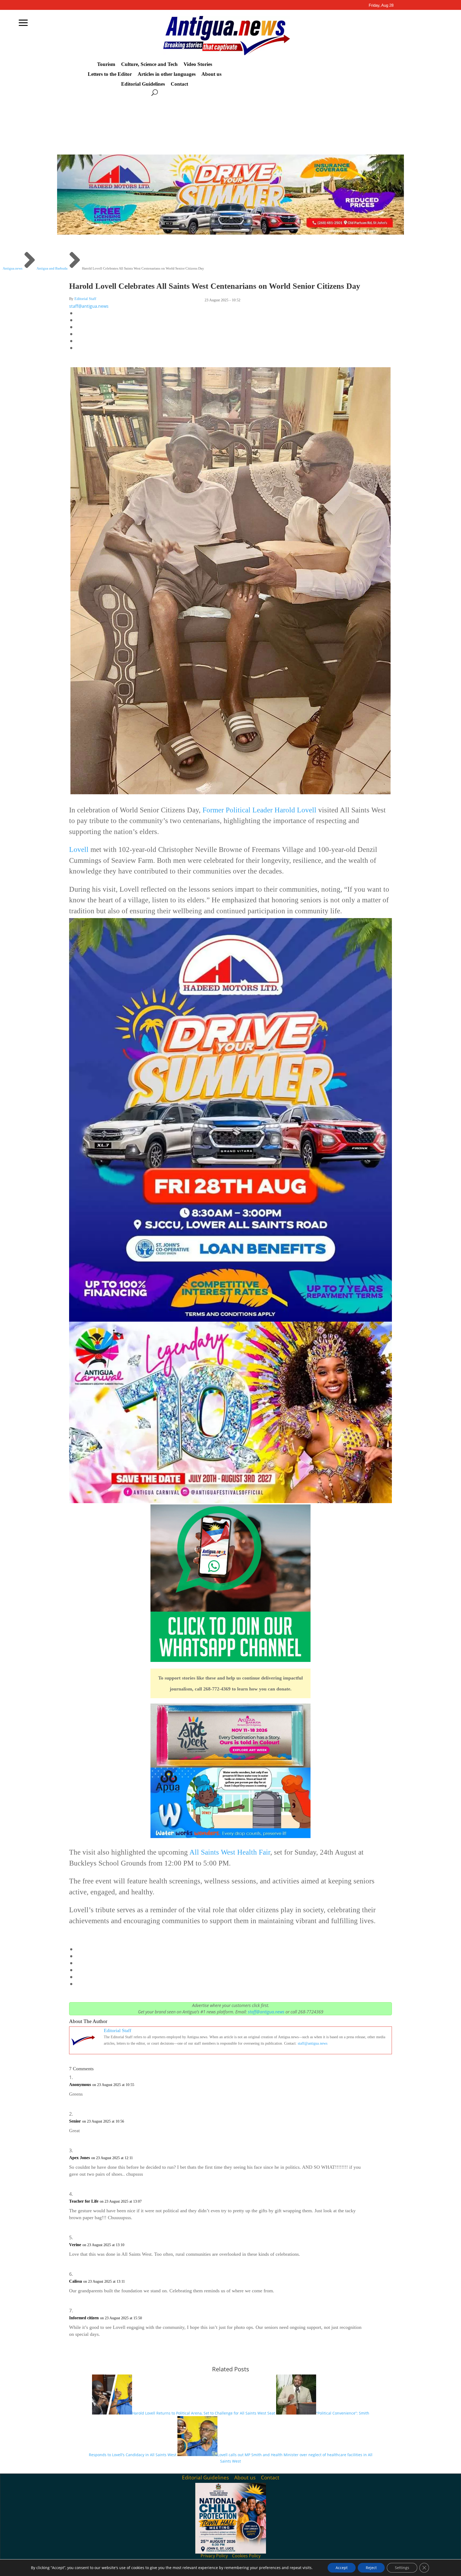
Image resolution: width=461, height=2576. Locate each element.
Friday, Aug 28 (381, 5)
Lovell (79, 850)
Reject (371, 2568)
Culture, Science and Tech (149, 64)
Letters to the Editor (110, 74)
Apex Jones (80, 2158)
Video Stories (198, 64)
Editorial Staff (85, 299)
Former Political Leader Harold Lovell (259, 810)
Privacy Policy (214, 2556)
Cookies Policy (246, 2556)
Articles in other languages (167, 74)
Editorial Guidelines (143, 84)
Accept (342, 2568)
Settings (402, 2568)
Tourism (106, 64)
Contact (179, 84)
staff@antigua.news (89, 306)
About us (211, 74)
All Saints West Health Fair (229, 1852)
